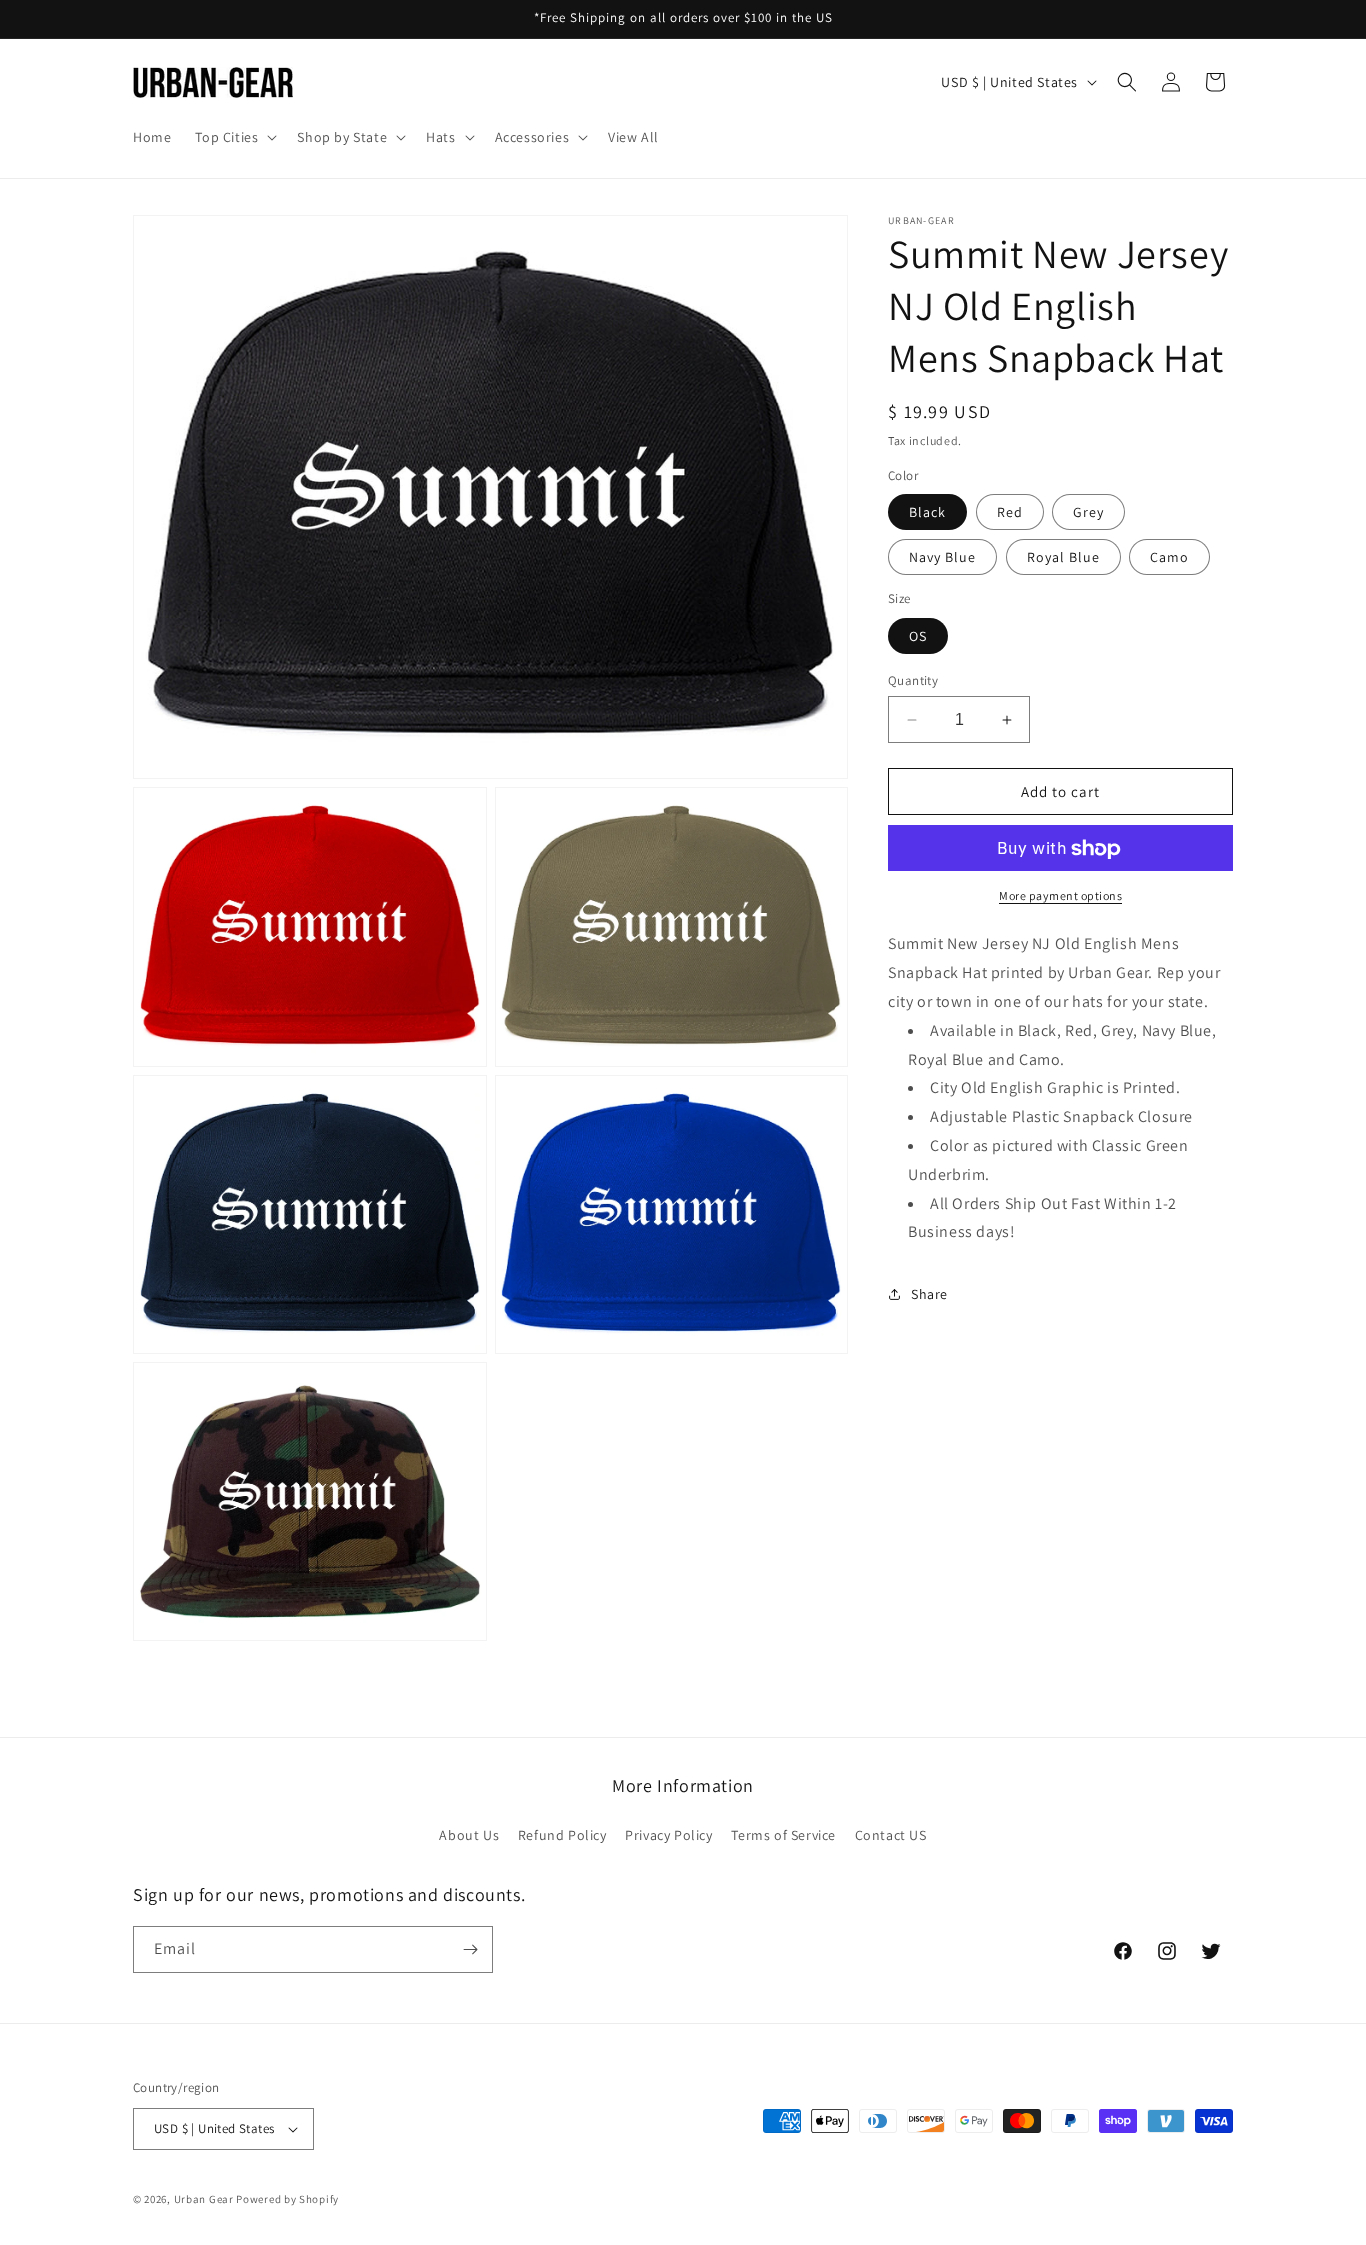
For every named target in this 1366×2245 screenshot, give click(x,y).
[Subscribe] (470, 1949)
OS (918, 636)
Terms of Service (783, 1835)
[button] (234, 137)
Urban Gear (204, 2199)
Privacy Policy (668, 1835)
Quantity (913, 680)
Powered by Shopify (287, 2199)
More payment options (1060, 896)
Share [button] (929, 1294)
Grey (1088, 513)
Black (927, 513)
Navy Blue (942, 558)
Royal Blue (1063, 558)
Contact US (891, 1835)
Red (1010, 513)
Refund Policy (562, 1835)
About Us (469, 1835)
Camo (1169, 558)
